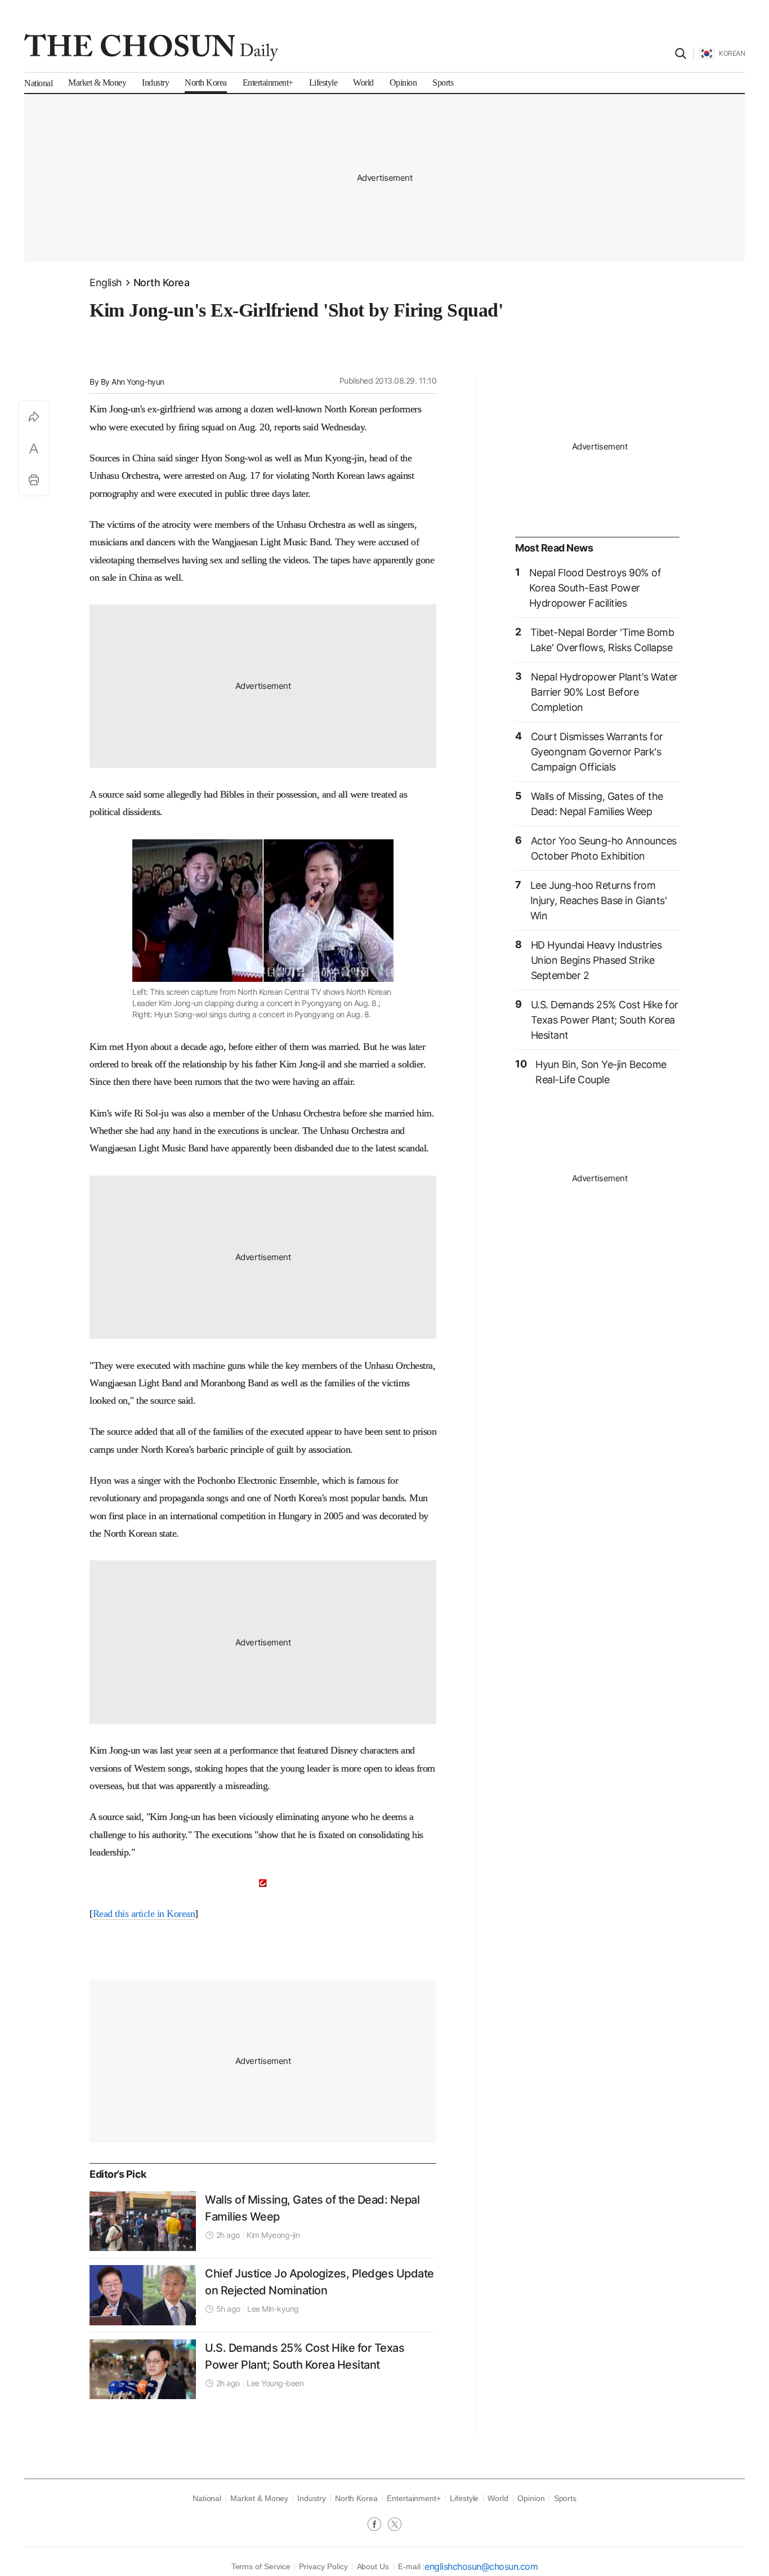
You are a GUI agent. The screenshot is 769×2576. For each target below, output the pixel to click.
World (498, 2498)
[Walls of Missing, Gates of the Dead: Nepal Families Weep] (143, 2221)
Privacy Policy (323, 2566)
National (207, 2498)
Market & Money (259, 2498)
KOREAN (732, 53)
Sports (565, 2498)
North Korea (162, 282)
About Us (373, 2566)
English (106, 282)
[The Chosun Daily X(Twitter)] (395, 2525)
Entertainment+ (414, 2498)
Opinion (531, 2498)
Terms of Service (261, 2566)
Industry (311, 2498)
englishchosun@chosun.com (481, 2566)
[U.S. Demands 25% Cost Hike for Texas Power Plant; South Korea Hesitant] (143, 2369)
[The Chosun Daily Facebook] (378, 2525)
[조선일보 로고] (151, 47)
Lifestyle (464, 2498)
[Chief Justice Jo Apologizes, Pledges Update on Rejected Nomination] (143, 2295)
